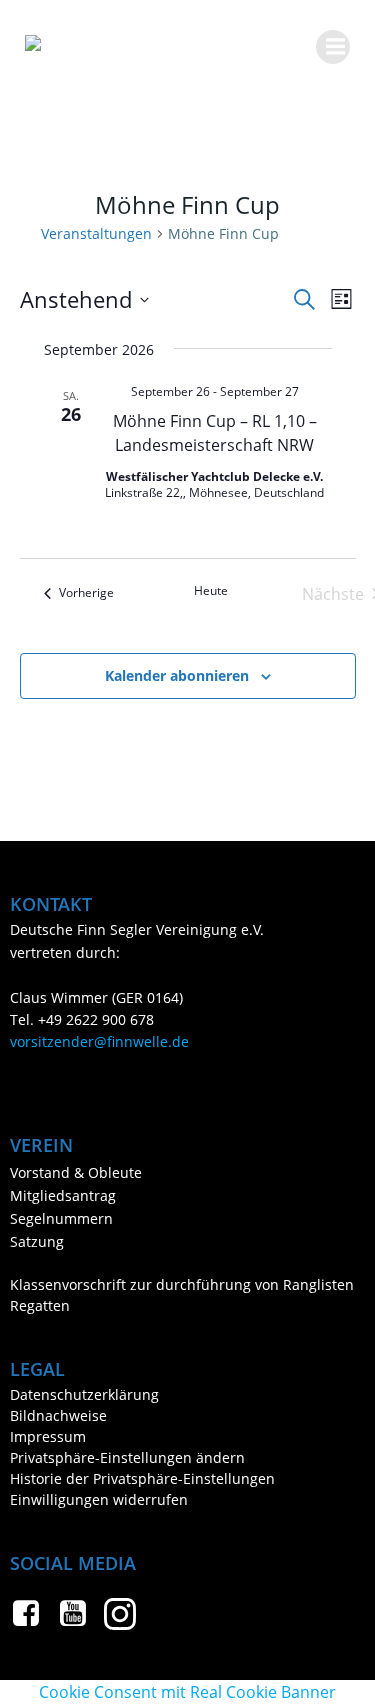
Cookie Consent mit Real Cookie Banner (187, 1692)
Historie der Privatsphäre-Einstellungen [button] (142, 1478)
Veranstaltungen (96, 233)
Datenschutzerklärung (84, 1394)
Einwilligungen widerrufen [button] (99, 1499)
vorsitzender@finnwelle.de (99, 1041)
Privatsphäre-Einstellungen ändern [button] (127, 1457)
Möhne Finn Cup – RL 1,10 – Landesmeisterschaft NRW (215, 433)
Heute (211, 591)
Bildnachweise (58, 1415)
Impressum (48, 1436)
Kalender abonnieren (177, 675)
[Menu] (333, 47)
